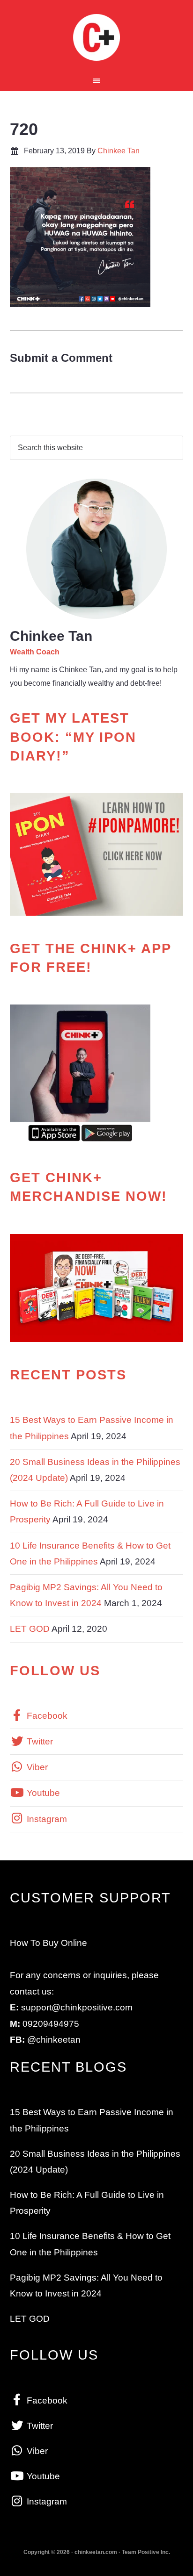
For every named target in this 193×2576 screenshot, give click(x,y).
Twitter (39, 1741)
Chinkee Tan (97, 37)
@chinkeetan (54, 2040)
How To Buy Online (48, 1943)
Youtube (42, 1793)
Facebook (46, 1716)
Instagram (46, 1819)
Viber (36, 1767)
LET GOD (30, 1629)
